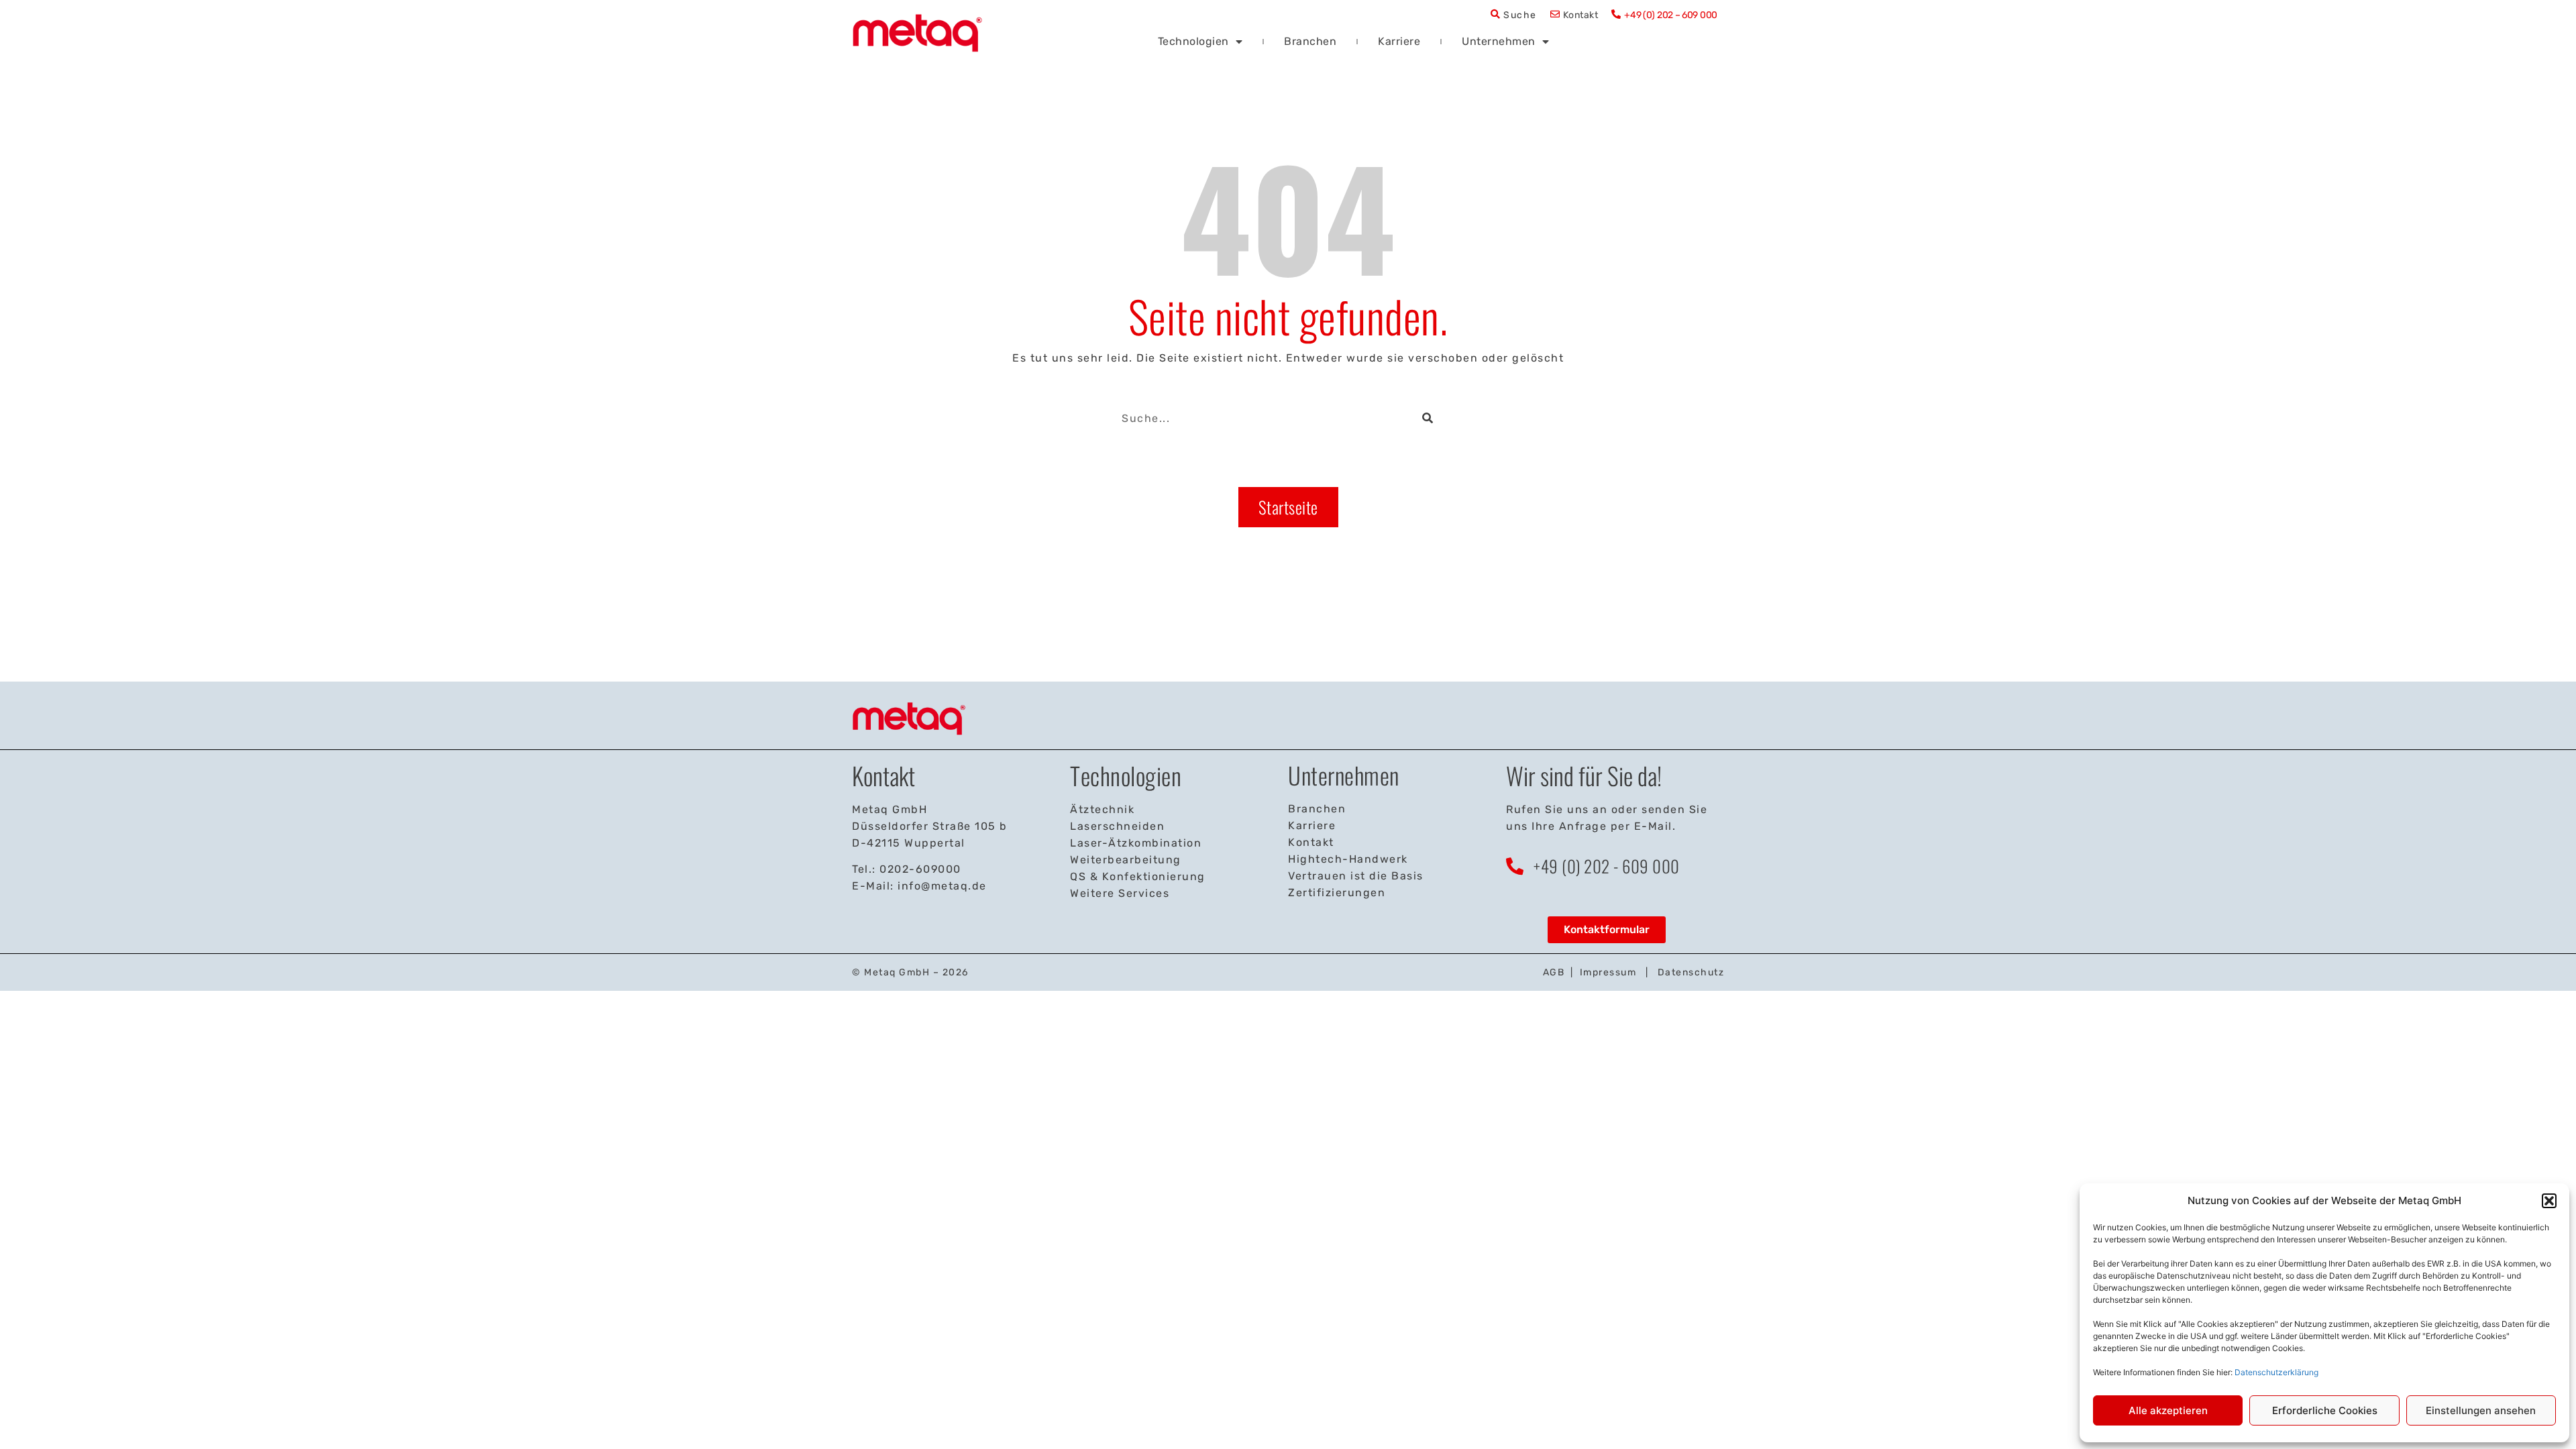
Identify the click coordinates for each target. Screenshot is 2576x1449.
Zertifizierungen (1337, 893)
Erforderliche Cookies (2325, 1410)
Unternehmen (1499, 41)
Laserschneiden (1117, 826)
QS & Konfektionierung (1138, 876)
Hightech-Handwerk (1348, 859)
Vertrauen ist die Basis (1356, 876)
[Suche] (1432, 418)
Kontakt (1581, 15)
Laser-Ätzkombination (1136, 843)
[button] (2549, 1201)
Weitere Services (1120, 893)
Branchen (1310, 41)
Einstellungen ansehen (2481, 1410)
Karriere (1399, 41)
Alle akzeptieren (2168, 1410)
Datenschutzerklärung (2276, 1372)
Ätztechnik (1102, 809)
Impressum (1608, 972)
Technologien (1193, 41)
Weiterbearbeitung (1126, 860)
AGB (1554, 972)
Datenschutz (1691, 972)
